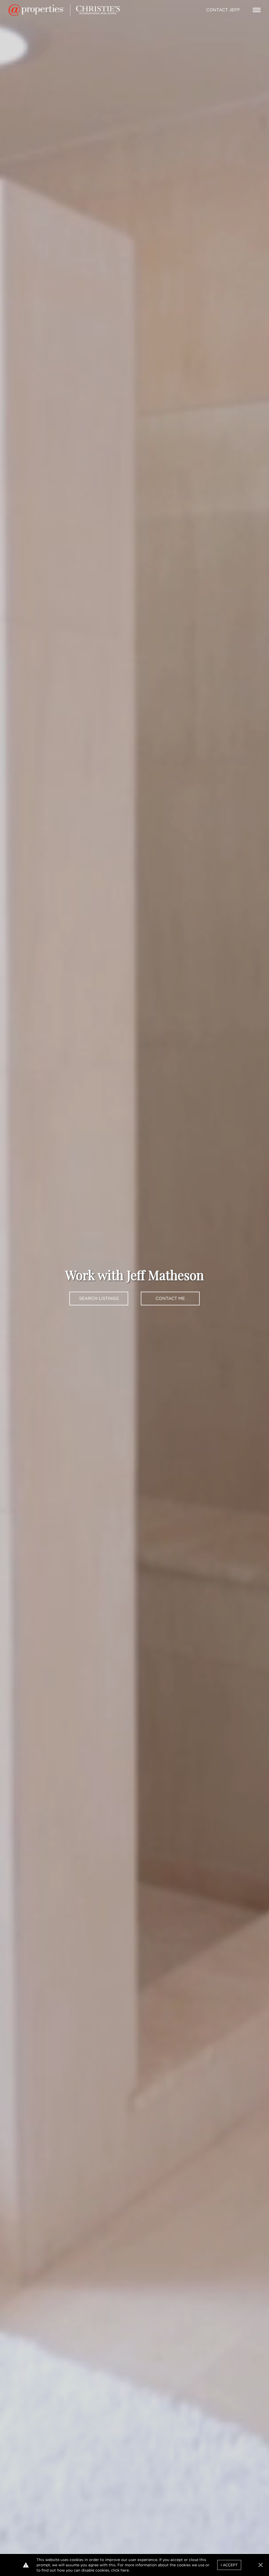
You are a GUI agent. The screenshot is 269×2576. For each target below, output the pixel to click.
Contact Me (170, 1298)
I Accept (229, 2565)
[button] (261, 2565)
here (125, 2570)
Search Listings (99, 1298)
